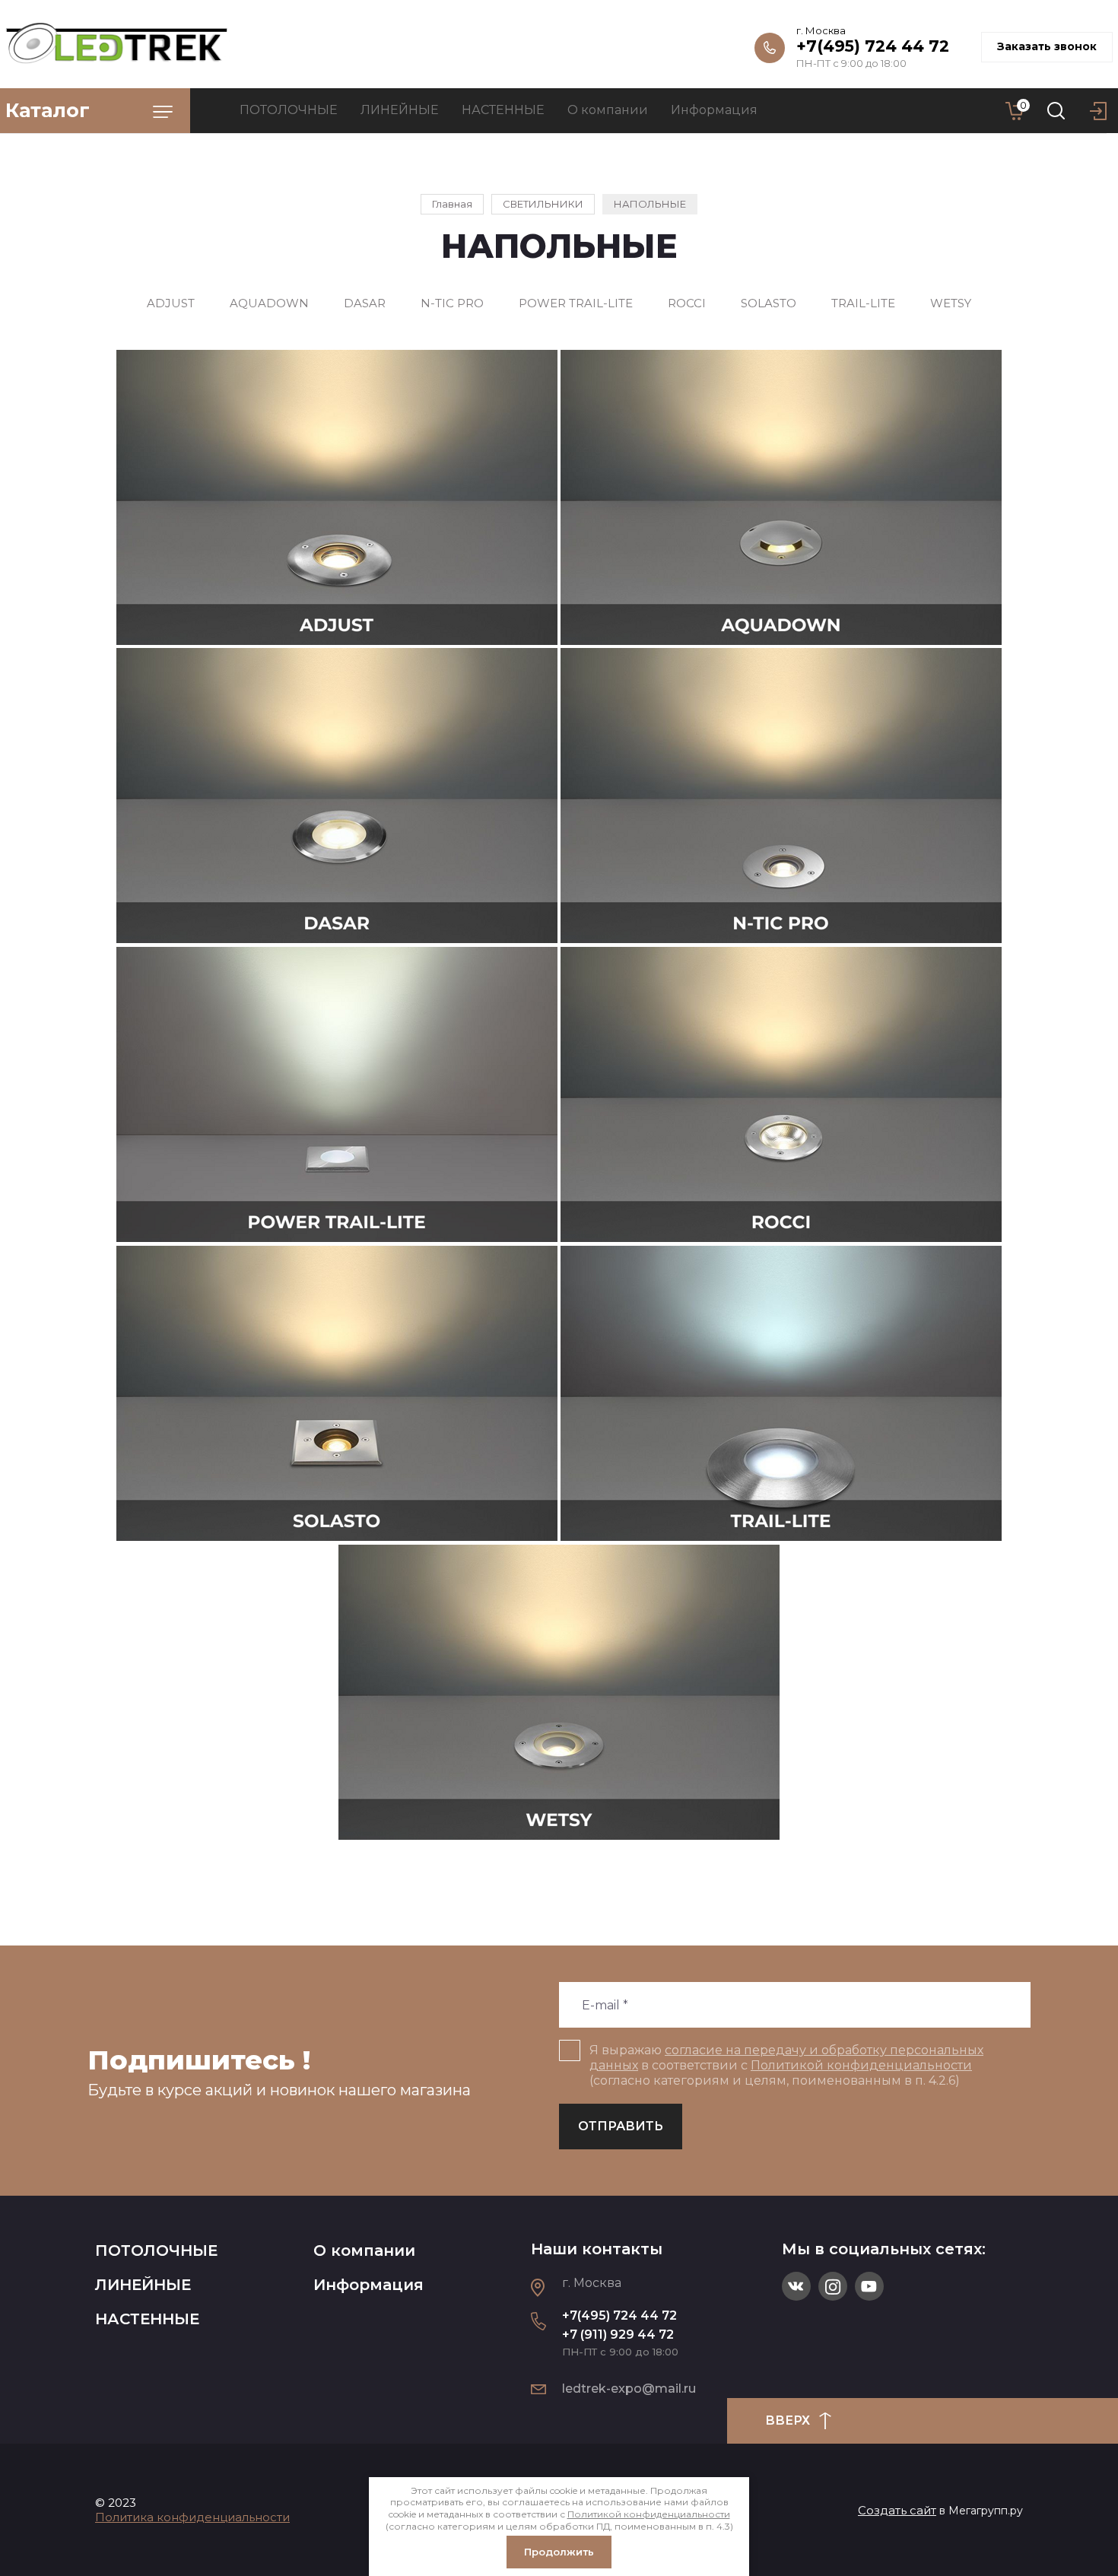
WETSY (951, 303)
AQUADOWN (269, 303)
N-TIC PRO (452, 303)
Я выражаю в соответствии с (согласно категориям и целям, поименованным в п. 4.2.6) (786, 2065)
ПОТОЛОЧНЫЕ (156, 2250)
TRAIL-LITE (863, 303)
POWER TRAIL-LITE (576, 303)
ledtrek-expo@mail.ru (629, 2389)
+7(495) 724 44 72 (873, 46)
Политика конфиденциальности (192, 2517)
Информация (368, 2285)
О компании (364, 2250)
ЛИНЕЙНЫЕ (143, 2285)
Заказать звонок (1047, 46)
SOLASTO (769, 303)
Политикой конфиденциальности (861, 2065)
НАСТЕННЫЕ (147, 2319)
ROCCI (687, 303)
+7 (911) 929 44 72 (618, 2335)
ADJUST (171, 303)
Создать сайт (897, 2510)
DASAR (365, 303)
